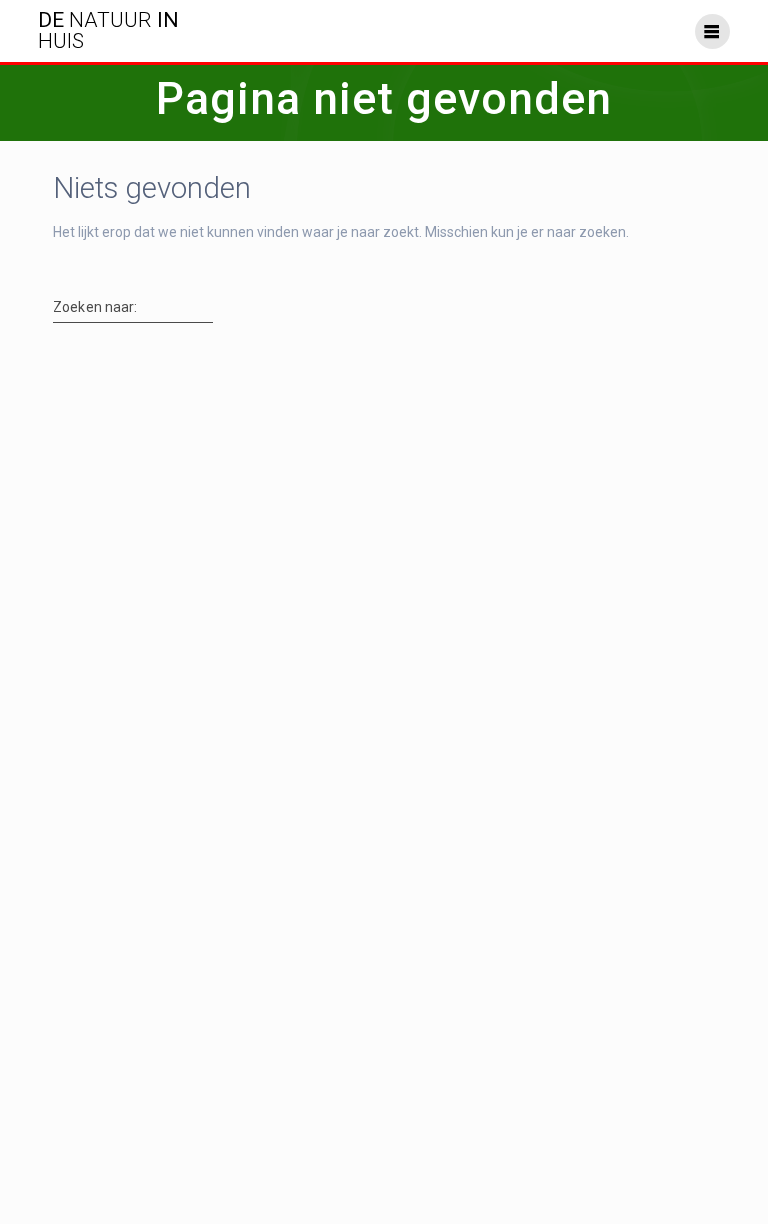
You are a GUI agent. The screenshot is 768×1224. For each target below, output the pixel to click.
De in (108, 31)
